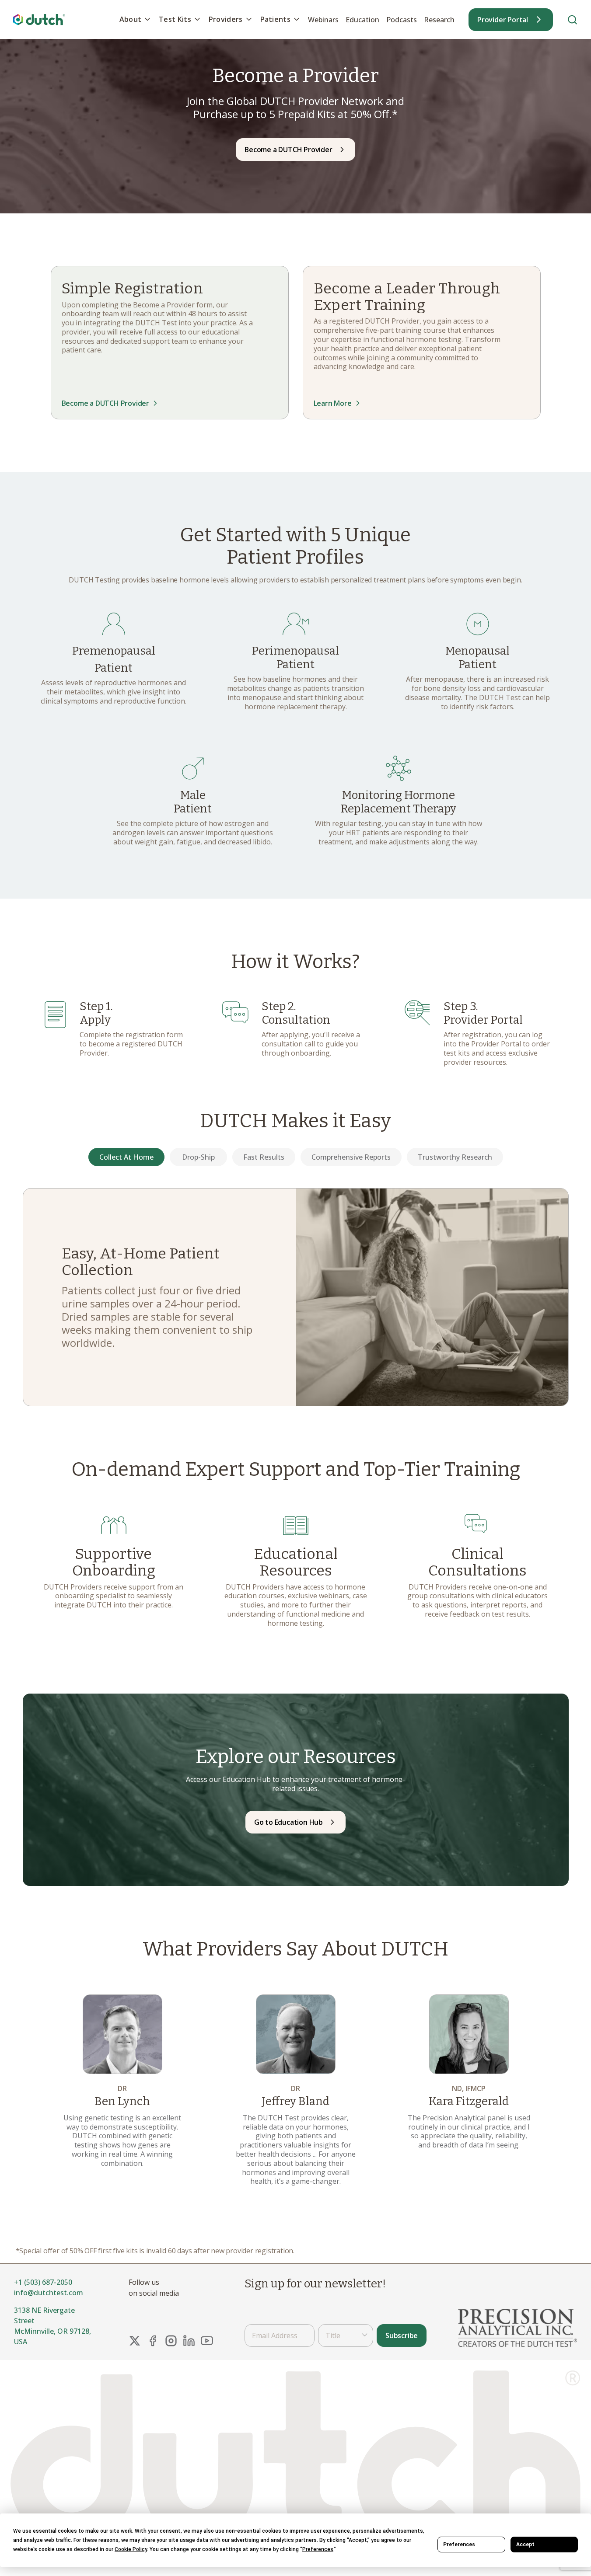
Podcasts (402, 20)
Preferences (459, 2545)
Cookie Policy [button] (131, 2549)
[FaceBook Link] (153, 2341)
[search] (572, 19)
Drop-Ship (198, 1157)
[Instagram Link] (171, 2341)
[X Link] (135, 2341)
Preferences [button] (318, 2549)
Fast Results (264, 1157)
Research (439, 20)
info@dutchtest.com (49, 2293)
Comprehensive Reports (351, 1157)
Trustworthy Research (455, 1157)
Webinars (323, 20)
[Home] (39, 19)
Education (362, 20)
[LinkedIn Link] (189, 2341)
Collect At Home (126, 1157)
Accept (525, 2545)
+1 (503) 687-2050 (43, 2282)
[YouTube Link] (207, 2341)
